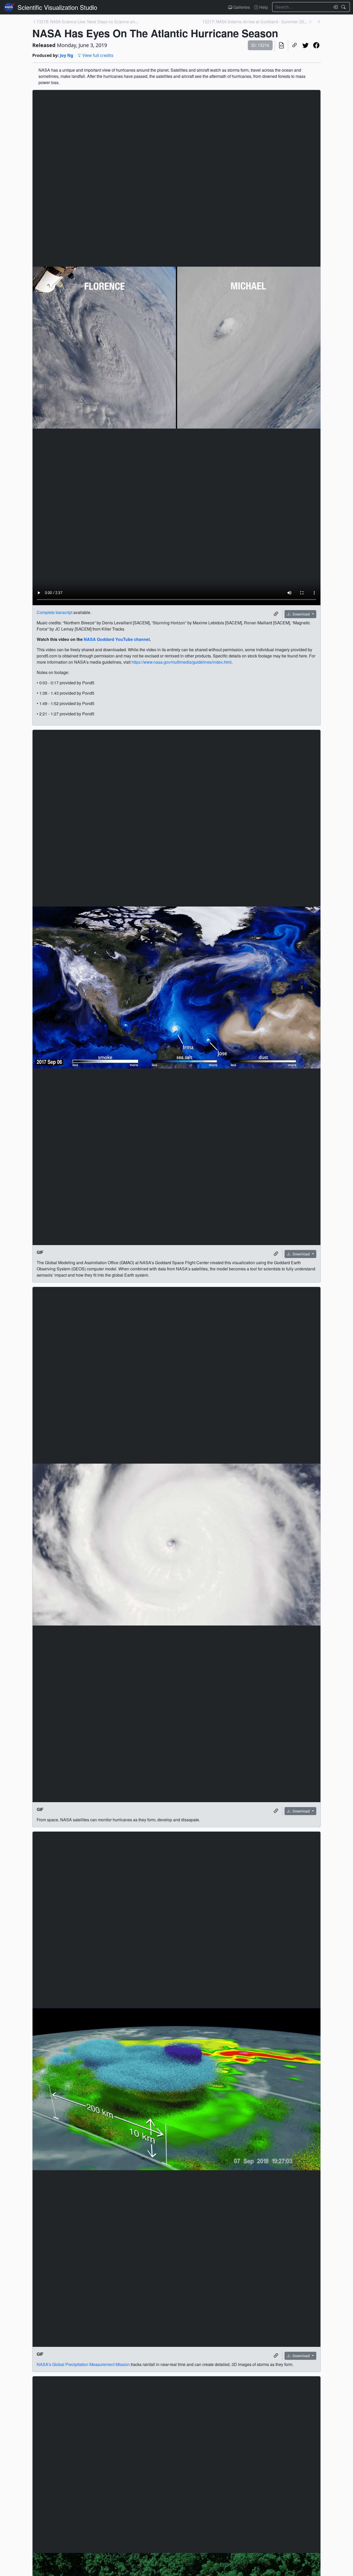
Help (263, 7)
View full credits (98, 55)
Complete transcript (55, 612)
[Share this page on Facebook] (316, 45)
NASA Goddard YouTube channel (117, 639)
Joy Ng (67, 55)
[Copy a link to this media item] (276, 614)
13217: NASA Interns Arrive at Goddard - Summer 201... (255, 22)
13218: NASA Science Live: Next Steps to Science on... (87, 22)
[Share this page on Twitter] (305, 45)
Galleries (241, 7)
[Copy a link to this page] (295, 45)
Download (301, 614)
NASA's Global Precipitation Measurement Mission (83, 2364)
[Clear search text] (334, 7)
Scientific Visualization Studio (57, 7)
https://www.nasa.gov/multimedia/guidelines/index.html (182, 662)
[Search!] (344, 7)
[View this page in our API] (281, 45)
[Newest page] (319, 22)
